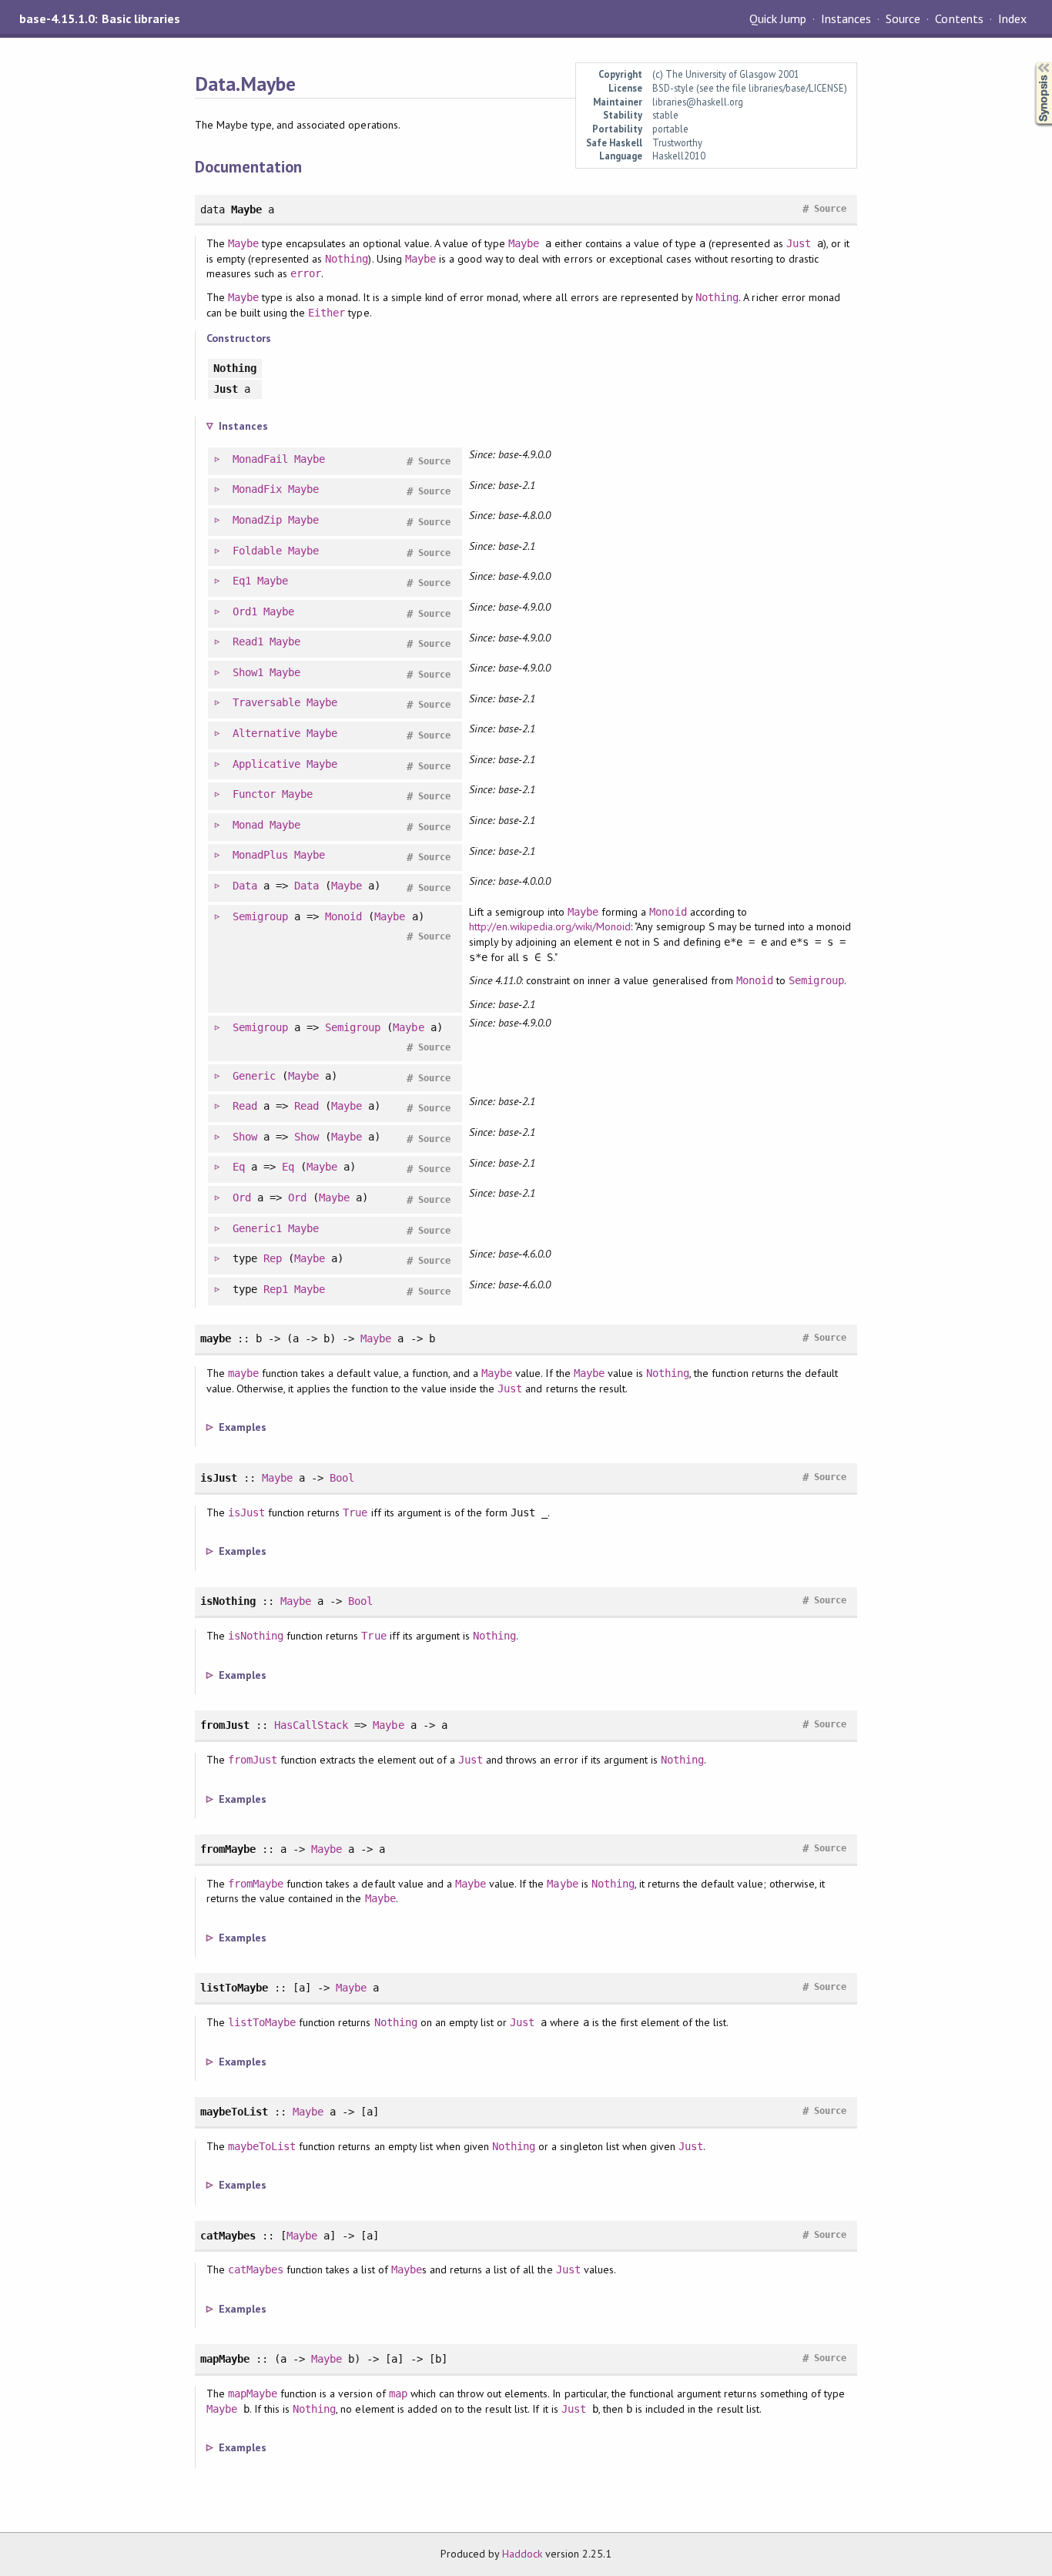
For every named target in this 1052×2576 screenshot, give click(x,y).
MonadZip (257, 520)
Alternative (266, 733)
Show (245, 1137)
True (355, 1512)
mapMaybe (253, 2393)
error (306, 273)
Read (245, 1106)
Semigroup (260, 916)
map (398, 2393)
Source (903, 18)
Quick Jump (778, 18)
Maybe (243, 243)
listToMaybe (262, 2022)
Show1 (248, 672)
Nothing (347, 259)
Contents (959, 18)
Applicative (266, 764)
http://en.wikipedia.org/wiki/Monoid (550, 926)
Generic (254, 1076)
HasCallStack (311, 1725)
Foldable (257, 551)
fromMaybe (256, 1884)
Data (245, 886)
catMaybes (256, 2269)
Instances (846, 18)
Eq (239, 1167)
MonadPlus (260, 855)
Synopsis (1031, 62)
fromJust (253, 1760)
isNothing (256, 1636)
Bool (342, 1478)
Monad (248, 825)
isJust (246, 1512)
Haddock (522, 2554)
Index (1012, 18)
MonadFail (260, 459)
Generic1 (257, 1228)
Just (799, 243)
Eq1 (242, 581)
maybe (243, 1373)
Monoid (343, 916)
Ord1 (245, 611)
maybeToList (262, 2146)
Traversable (266, 702)
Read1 (248, 641)
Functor (254, 794)
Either (327, 313)
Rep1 (276, 1289)
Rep (273, 1258)
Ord (242, 1198)
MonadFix (257, 489)
